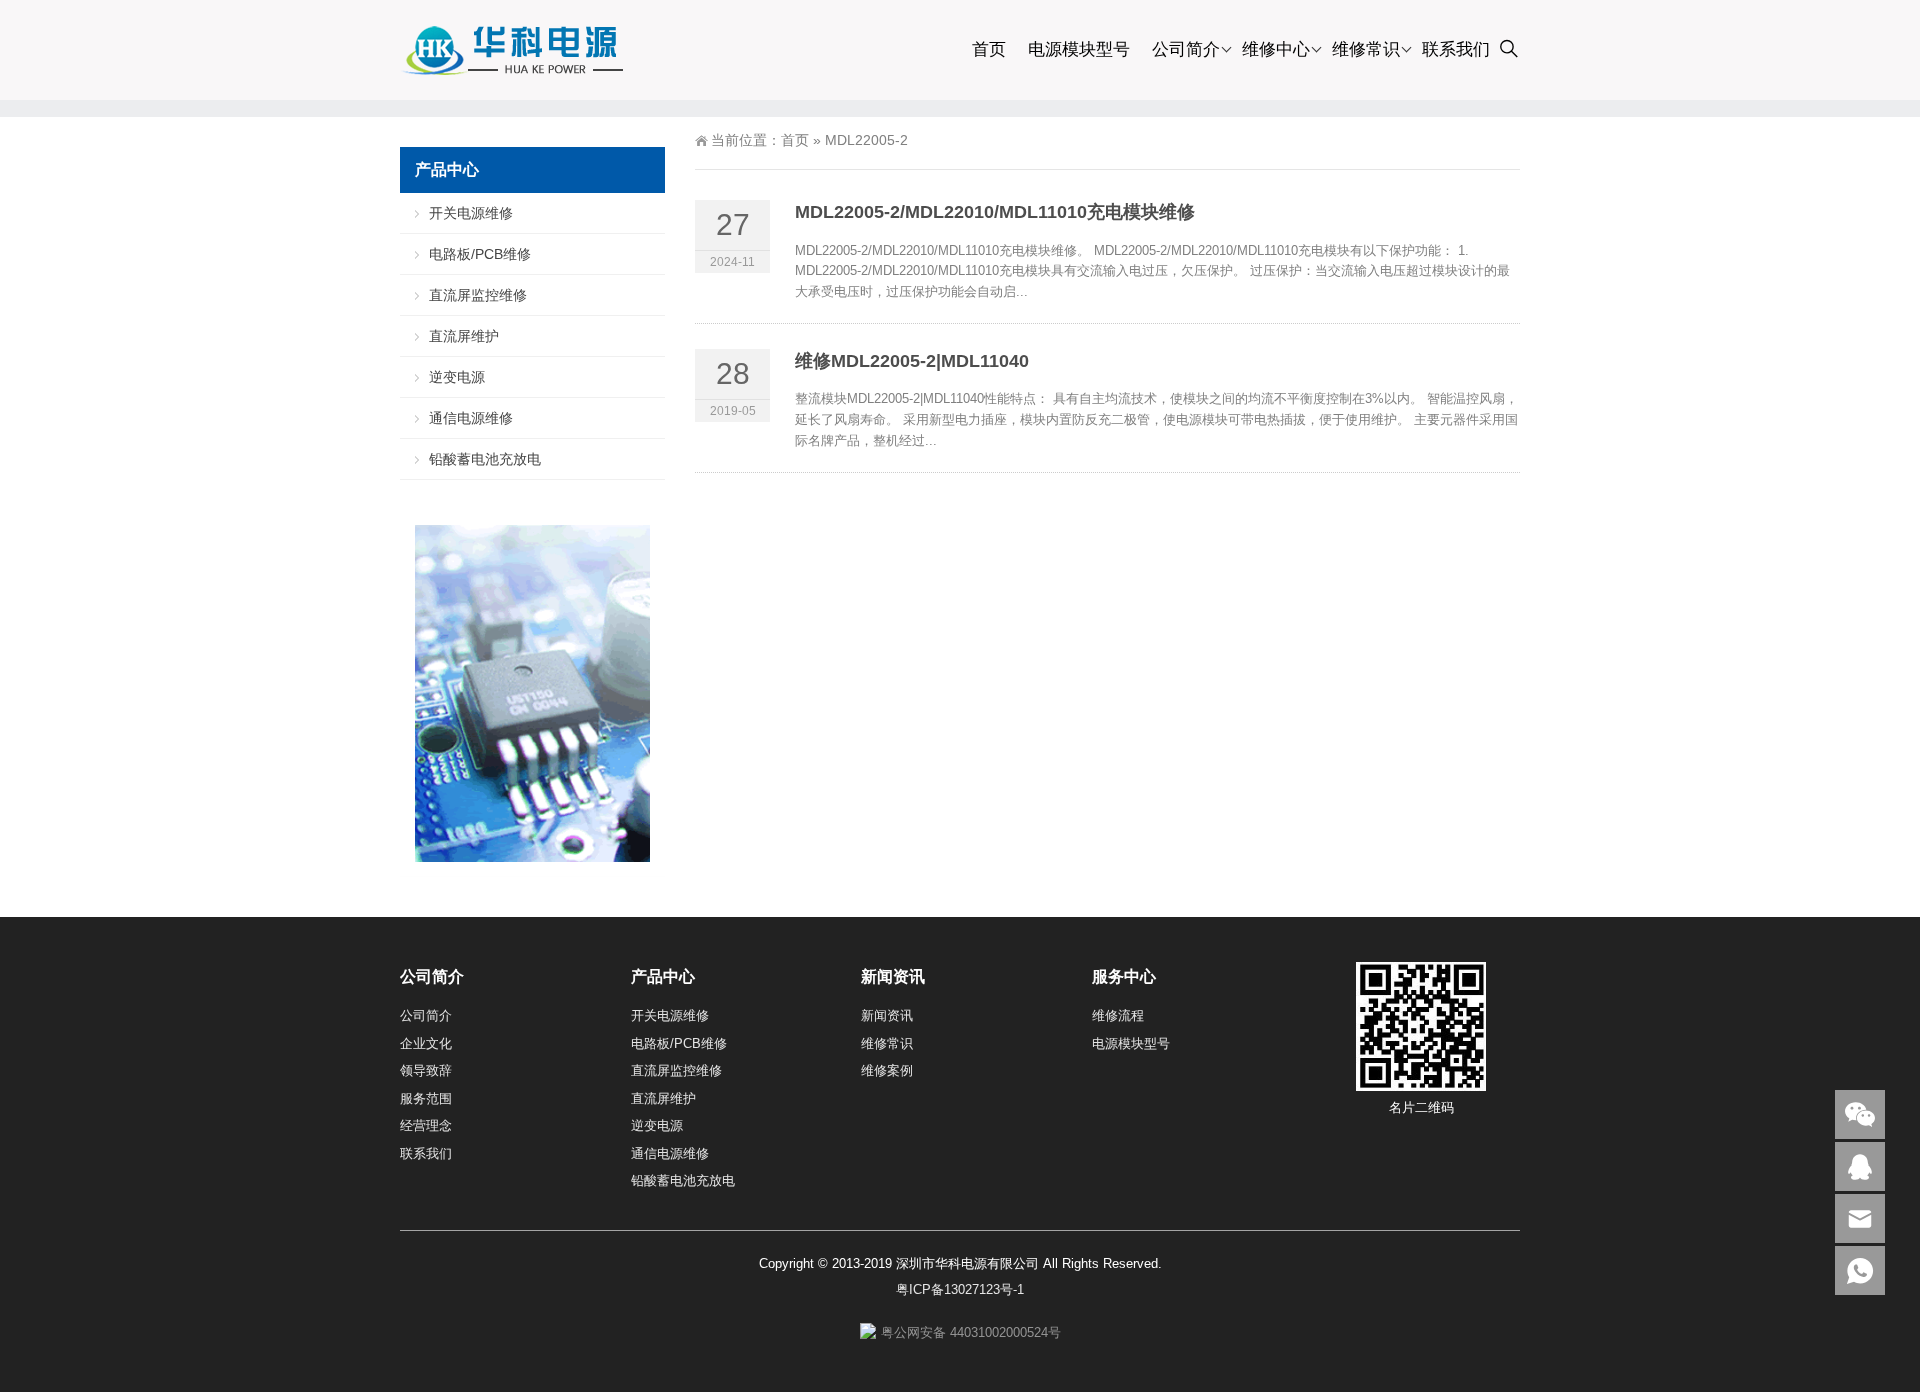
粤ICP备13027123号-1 (960, 1289)
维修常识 (1366, 49)
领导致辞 (426, 1070)
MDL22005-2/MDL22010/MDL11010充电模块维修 (995, 212)
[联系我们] (1860, 1166)
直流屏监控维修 (478, 295)
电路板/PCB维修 (480, 254)
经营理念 (426, 1125)
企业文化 (426, 1043)
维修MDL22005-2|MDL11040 (912, 361)
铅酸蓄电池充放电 (485, 459)
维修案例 (887, 1070)
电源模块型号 (1079, 49)
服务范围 (426, 1098)
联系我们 (1456, 49)
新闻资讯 (887, 1015)
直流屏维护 (464, 336)
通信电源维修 (471, 418)
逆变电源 (457, 377)
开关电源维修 (471, 213)
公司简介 (1186, 49)
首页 (989, 49)
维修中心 (1276, 49)
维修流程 (1118, 1015)
